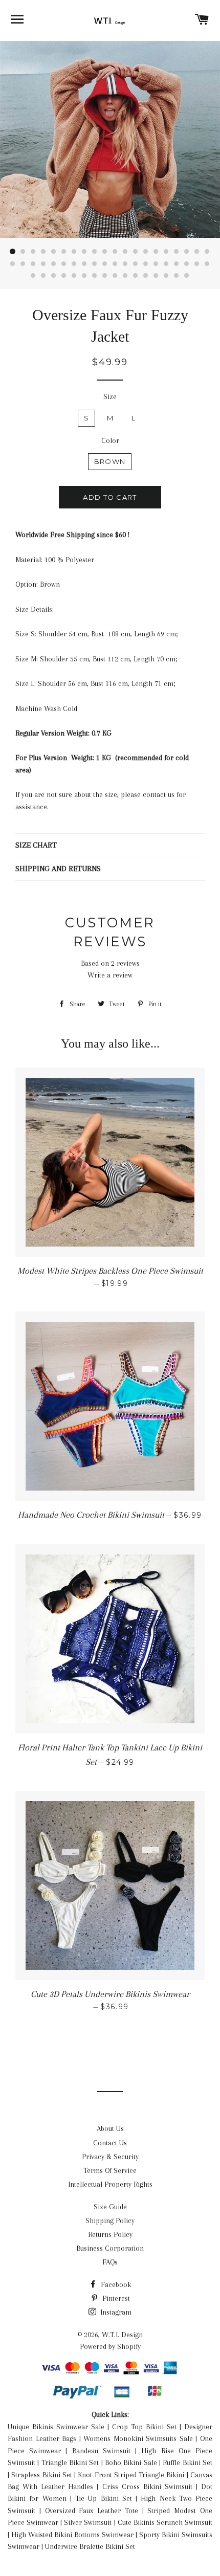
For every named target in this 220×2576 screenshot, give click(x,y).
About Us (110, 2128)
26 (64, 264)
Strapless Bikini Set (42, 2475)
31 (115, 264)
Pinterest (115, 2298)
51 (136, 276)
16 (166, 252)
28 (84, 264)
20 (207, 252)
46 (84, 276)
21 (13, 264)
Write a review (110, 975)
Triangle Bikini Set (70, 2462)
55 (177, 276)
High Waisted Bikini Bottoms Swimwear (72, 2535)
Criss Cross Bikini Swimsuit (147, 2486)
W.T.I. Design (122, 2335)
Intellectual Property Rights (110, 2184)
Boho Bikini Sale (131, 2462)
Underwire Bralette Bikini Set (90, 2546)
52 (146, 276)
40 (207, 264)
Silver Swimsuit (88, 2522)
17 (177, 252)
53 (156, 276)
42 (43, 276)
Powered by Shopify (110, 2346)
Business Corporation (110, 2248)
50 (125, 276)
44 (64, 276)
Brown (110, 461)
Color (110, 440)
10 (105, 252)
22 (23, 264)
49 (115, 276)
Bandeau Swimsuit (101, 2451)
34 (146, 264)
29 (95, 264)
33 (136, 264)
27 (74, 264)
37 (177, 264)
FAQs (110, 2262)
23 (33, 264)
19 (197, 252)
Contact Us (110, 2143)
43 (54, 276)
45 (74, 276)
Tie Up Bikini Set (104, 2498)
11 (115, 252)
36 (166, 264)
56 (187, 276)
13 (136, 252)
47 (95, 276)
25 (54, 264)
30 (105, 264)
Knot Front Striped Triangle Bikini (131, 2475)
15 (156, 252)
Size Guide (110, 2207)
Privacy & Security (110, 2157)
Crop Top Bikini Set (144, 2427)
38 (187, 264)
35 (156, 264)
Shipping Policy (110, 2220)
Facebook (115, 2284)
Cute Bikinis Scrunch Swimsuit (165, 2522)
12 (125, 252)
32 (125, 264)
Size (110, 396)
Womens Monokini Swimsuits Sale (138, 2438)
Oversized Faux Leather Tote (92, 2511)
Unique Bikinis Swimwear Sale (56, 2427)
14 (146, 252)
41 (33, 276)
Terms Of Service (110, 2170)
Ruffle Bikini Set (188, 2462)
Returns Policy (110, 2234)
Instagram (115, 2312)
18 (187, 252)
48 (105, 276)
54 (166, 276)
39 (197, 264)
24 (43, 264)
